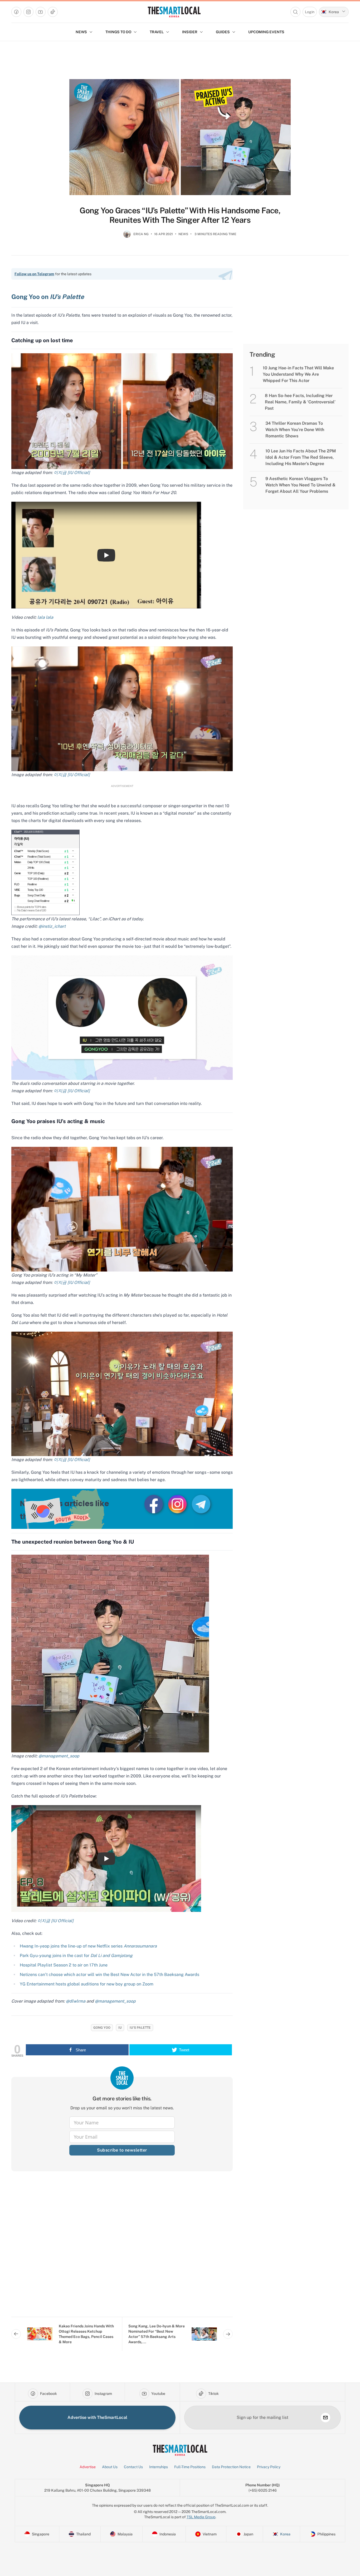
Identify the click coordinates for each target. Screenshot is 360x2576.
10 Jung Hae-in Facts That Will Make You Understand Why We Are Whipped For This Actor (298, 374)
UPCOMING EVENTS (266, 32)
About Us (110, 2467)
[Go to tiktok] (53, 12)
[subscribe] (325, 2418)
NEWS (81, 32)
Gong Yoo (102, 2028)
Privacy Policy (269, 2467)
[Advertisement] (122, 2248)
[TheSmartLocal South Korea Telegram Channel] (201, 1504)
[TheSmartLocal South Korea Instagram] (178, 1504)
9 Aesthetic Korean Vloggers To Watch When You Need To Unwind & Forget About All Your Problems (300, 485)
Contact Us (133, 2467)
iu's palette (140, 2028)
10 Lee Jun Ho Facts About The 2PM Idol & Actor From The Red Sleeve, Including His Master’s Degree (301, 457)
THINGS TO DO (118, 32)
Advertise (88, 2467)
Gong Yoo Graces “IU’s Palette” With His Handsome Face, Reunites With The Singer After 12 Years (180, 215)
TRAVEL (157, 32)
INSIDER (190, 32)
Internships (159, 2467)
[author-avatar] (127, 236)
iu (120, 2028)
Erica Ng (141, 234)
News (183, 234)
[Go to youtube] (41, 12)
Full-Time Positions (190, 2467)
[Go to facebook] (16, 12)
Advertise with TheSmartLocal (97, 2417)
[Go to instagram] (28, 12)
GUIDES (223, 32)
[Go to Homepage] (174, 12)
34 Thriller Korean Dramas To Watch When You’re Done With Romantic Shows (295, 430)
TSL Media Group (201, 2517)
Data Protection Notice (231, 2467)
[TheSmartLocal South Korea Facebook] (154, 1504)
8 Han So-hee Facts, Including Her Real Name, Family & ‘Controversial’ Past (300, 402)
